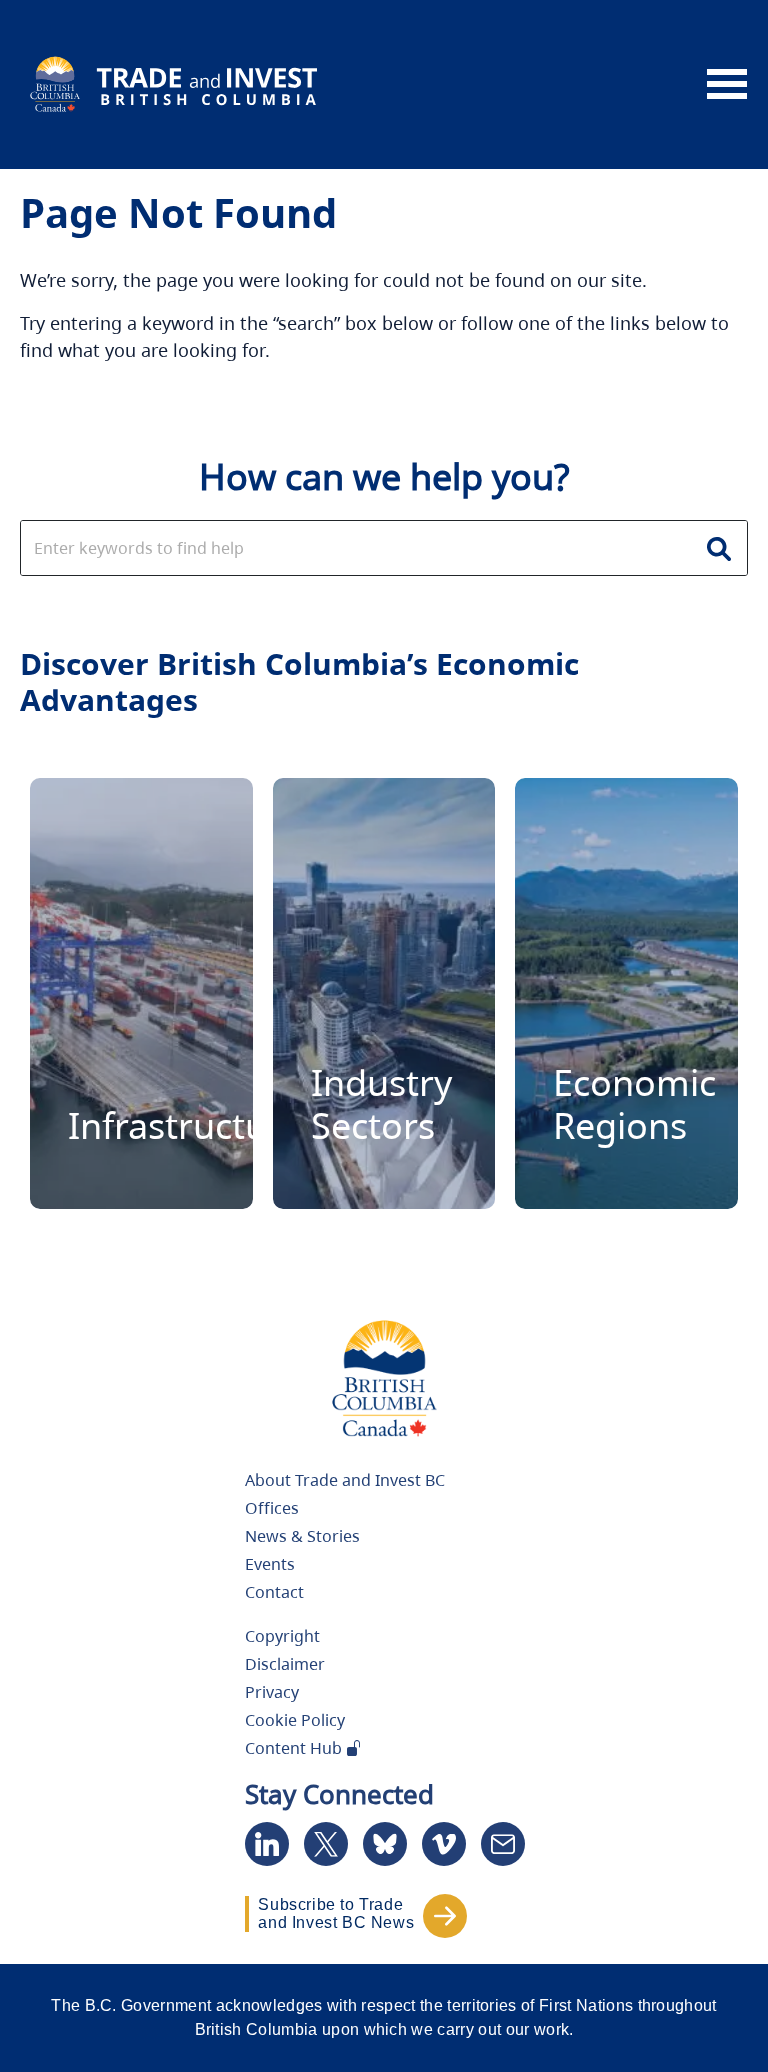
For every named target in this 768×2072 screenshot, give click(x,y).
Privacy (272, 1692)
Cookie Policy (295, 1720)
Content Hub (295, 1748)
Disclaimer (285, 1664)
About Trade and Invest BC (345, 1480)
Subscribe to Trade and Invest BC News (336, 1913)
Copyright (282, 1636)
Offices (272, 1508)
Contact (274, 1592)
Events (270, 1564)
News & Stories (302, 1536)
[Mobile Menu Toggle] (727, 85)
